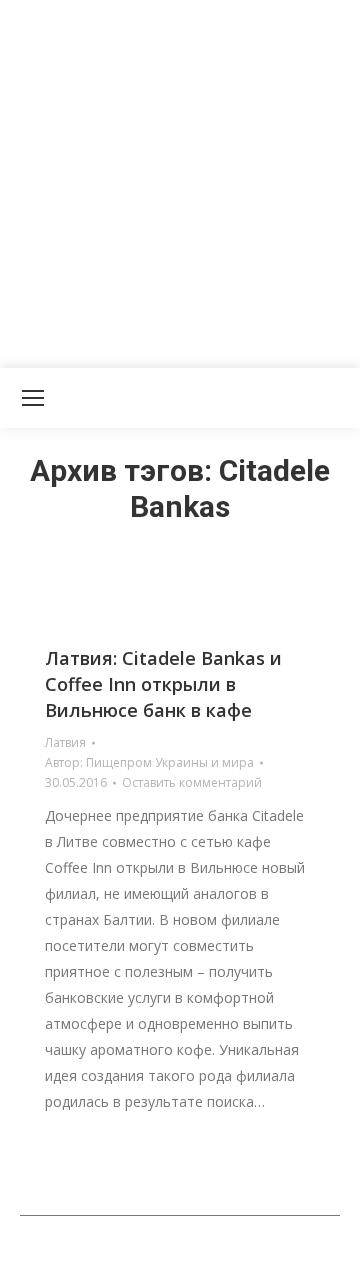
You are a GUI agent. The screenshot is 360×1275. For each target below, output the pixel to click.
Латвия (65, 742)
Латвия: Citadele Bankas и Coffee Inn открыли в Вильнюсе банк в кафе (163, 684)
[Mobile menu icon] (33, 398)
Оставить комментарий (192, 782)
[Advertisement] (180, 180)
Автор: (149, 762)
